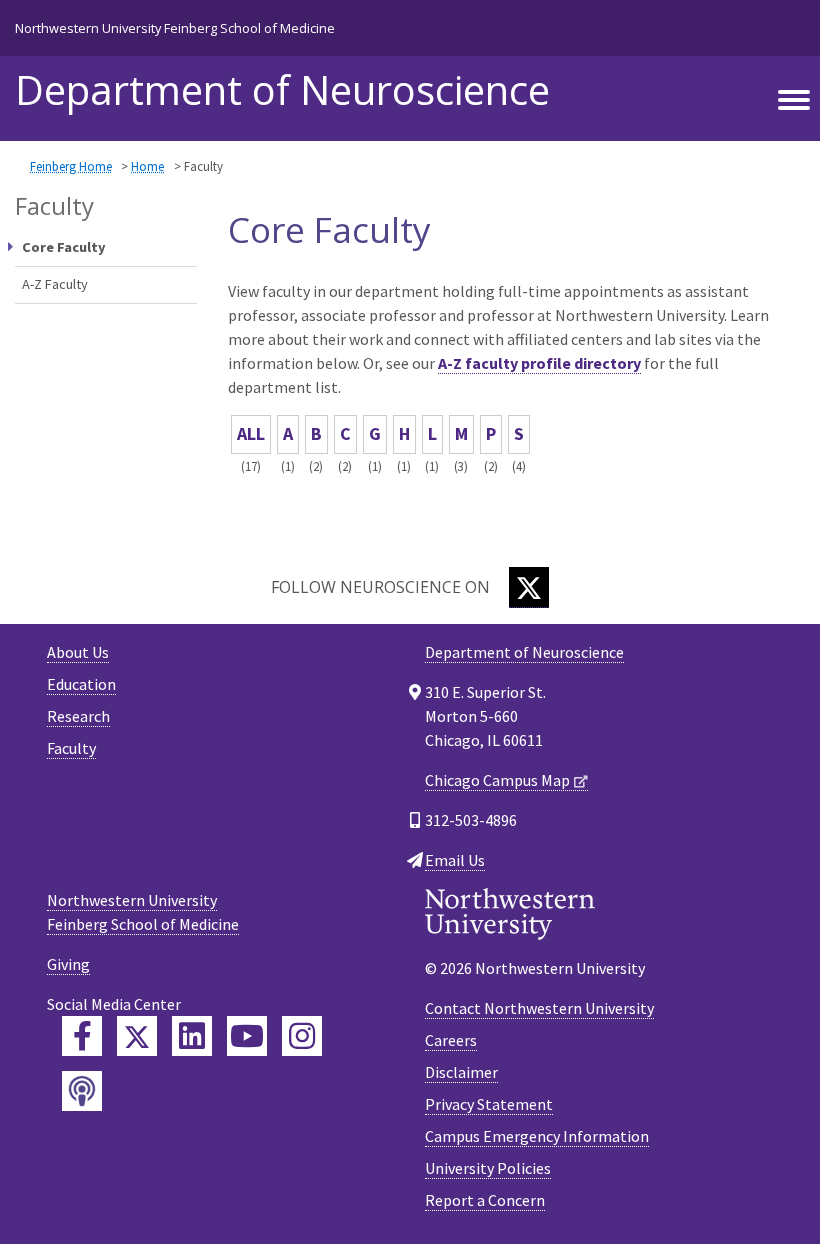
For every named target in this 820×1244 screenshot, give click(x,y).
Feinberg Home (71, 166)
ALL (251, 433)
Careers (451, 1040)
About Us (78, 652)
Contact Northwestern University (539, 1008)
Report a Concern (485, 1200)
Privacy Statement (489, 1104)
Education (81, 684)
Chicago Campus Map (497, 780)
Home (147, 166)
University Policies (488, 1168)
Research (78, 716)
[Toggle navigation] (794, 101)
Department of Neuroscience (282, 90)
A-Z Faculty (55, 284)
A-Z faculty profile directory (539, 363)
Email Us (455, 860)
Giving (68, 964)
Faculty (71, 748)
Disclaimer (461, 1072)
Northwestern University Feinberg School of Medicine (175, 28)
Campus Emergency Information (537, 1136)
